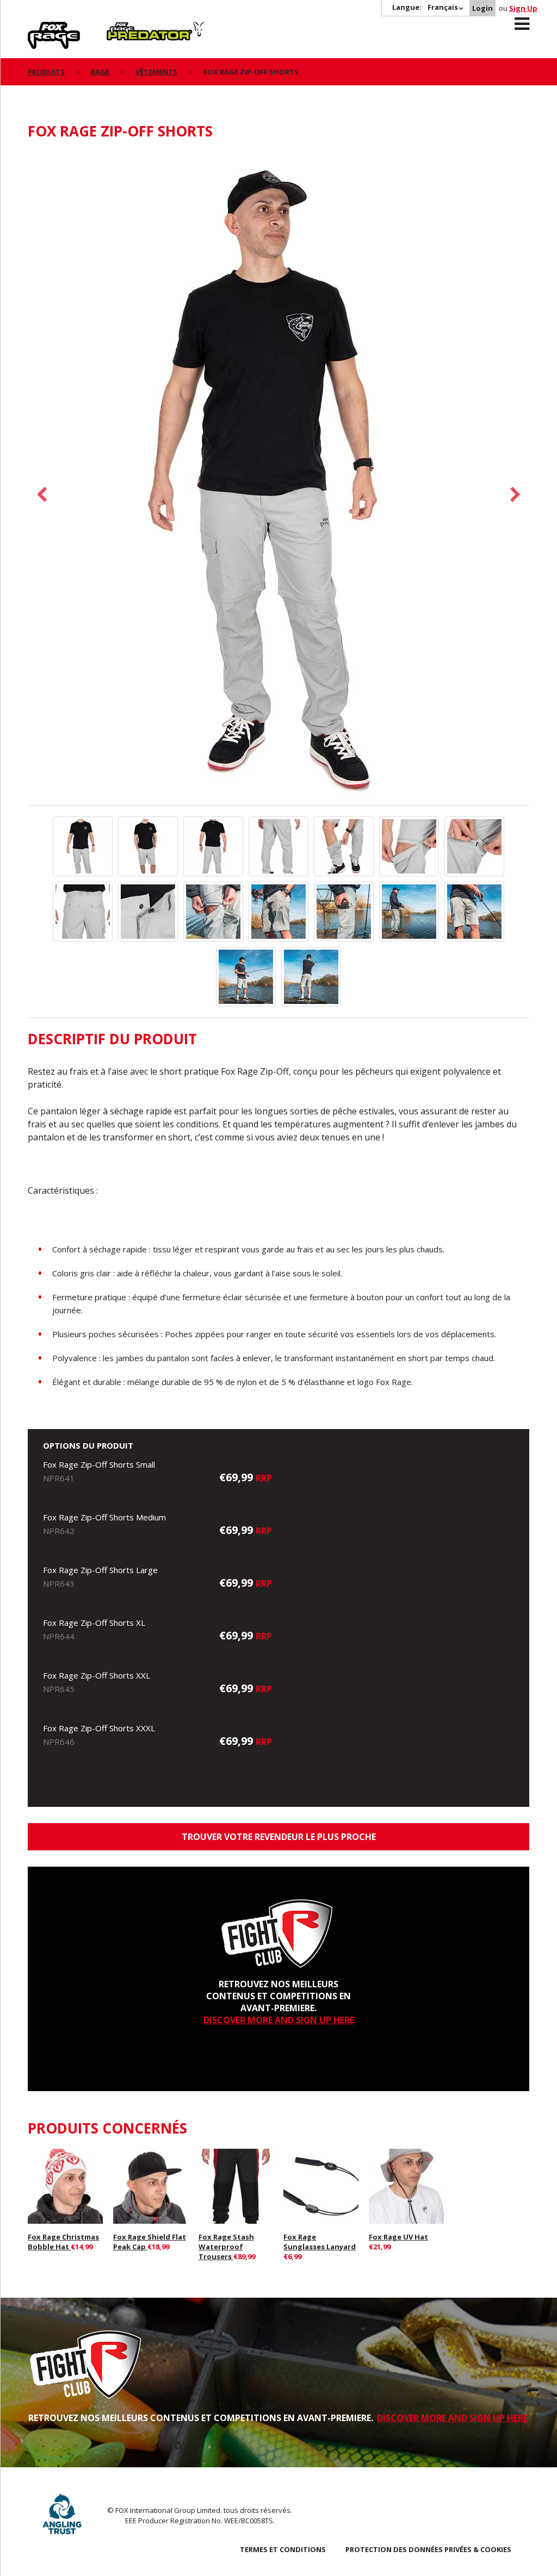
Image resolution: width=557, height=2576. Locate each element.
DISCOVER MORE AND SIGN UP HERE (279, 2020)
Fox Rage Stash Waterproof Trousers (226, 2247)
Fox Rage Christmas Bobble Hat (63, 2242)
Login (482, 8)
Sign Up (523, 8)
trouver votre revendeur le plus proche (279, 1837)
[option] (278, 478)
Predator (125, 28)
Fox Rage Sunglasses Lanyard (320, 2242)
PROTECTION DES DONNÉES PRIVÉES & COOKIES (428, 2549)
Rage (38, 28)
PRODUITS (46, 72)
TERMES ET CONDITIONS (283, 2549)
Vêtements (156, 72)
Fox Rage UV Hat (398, 2237)
